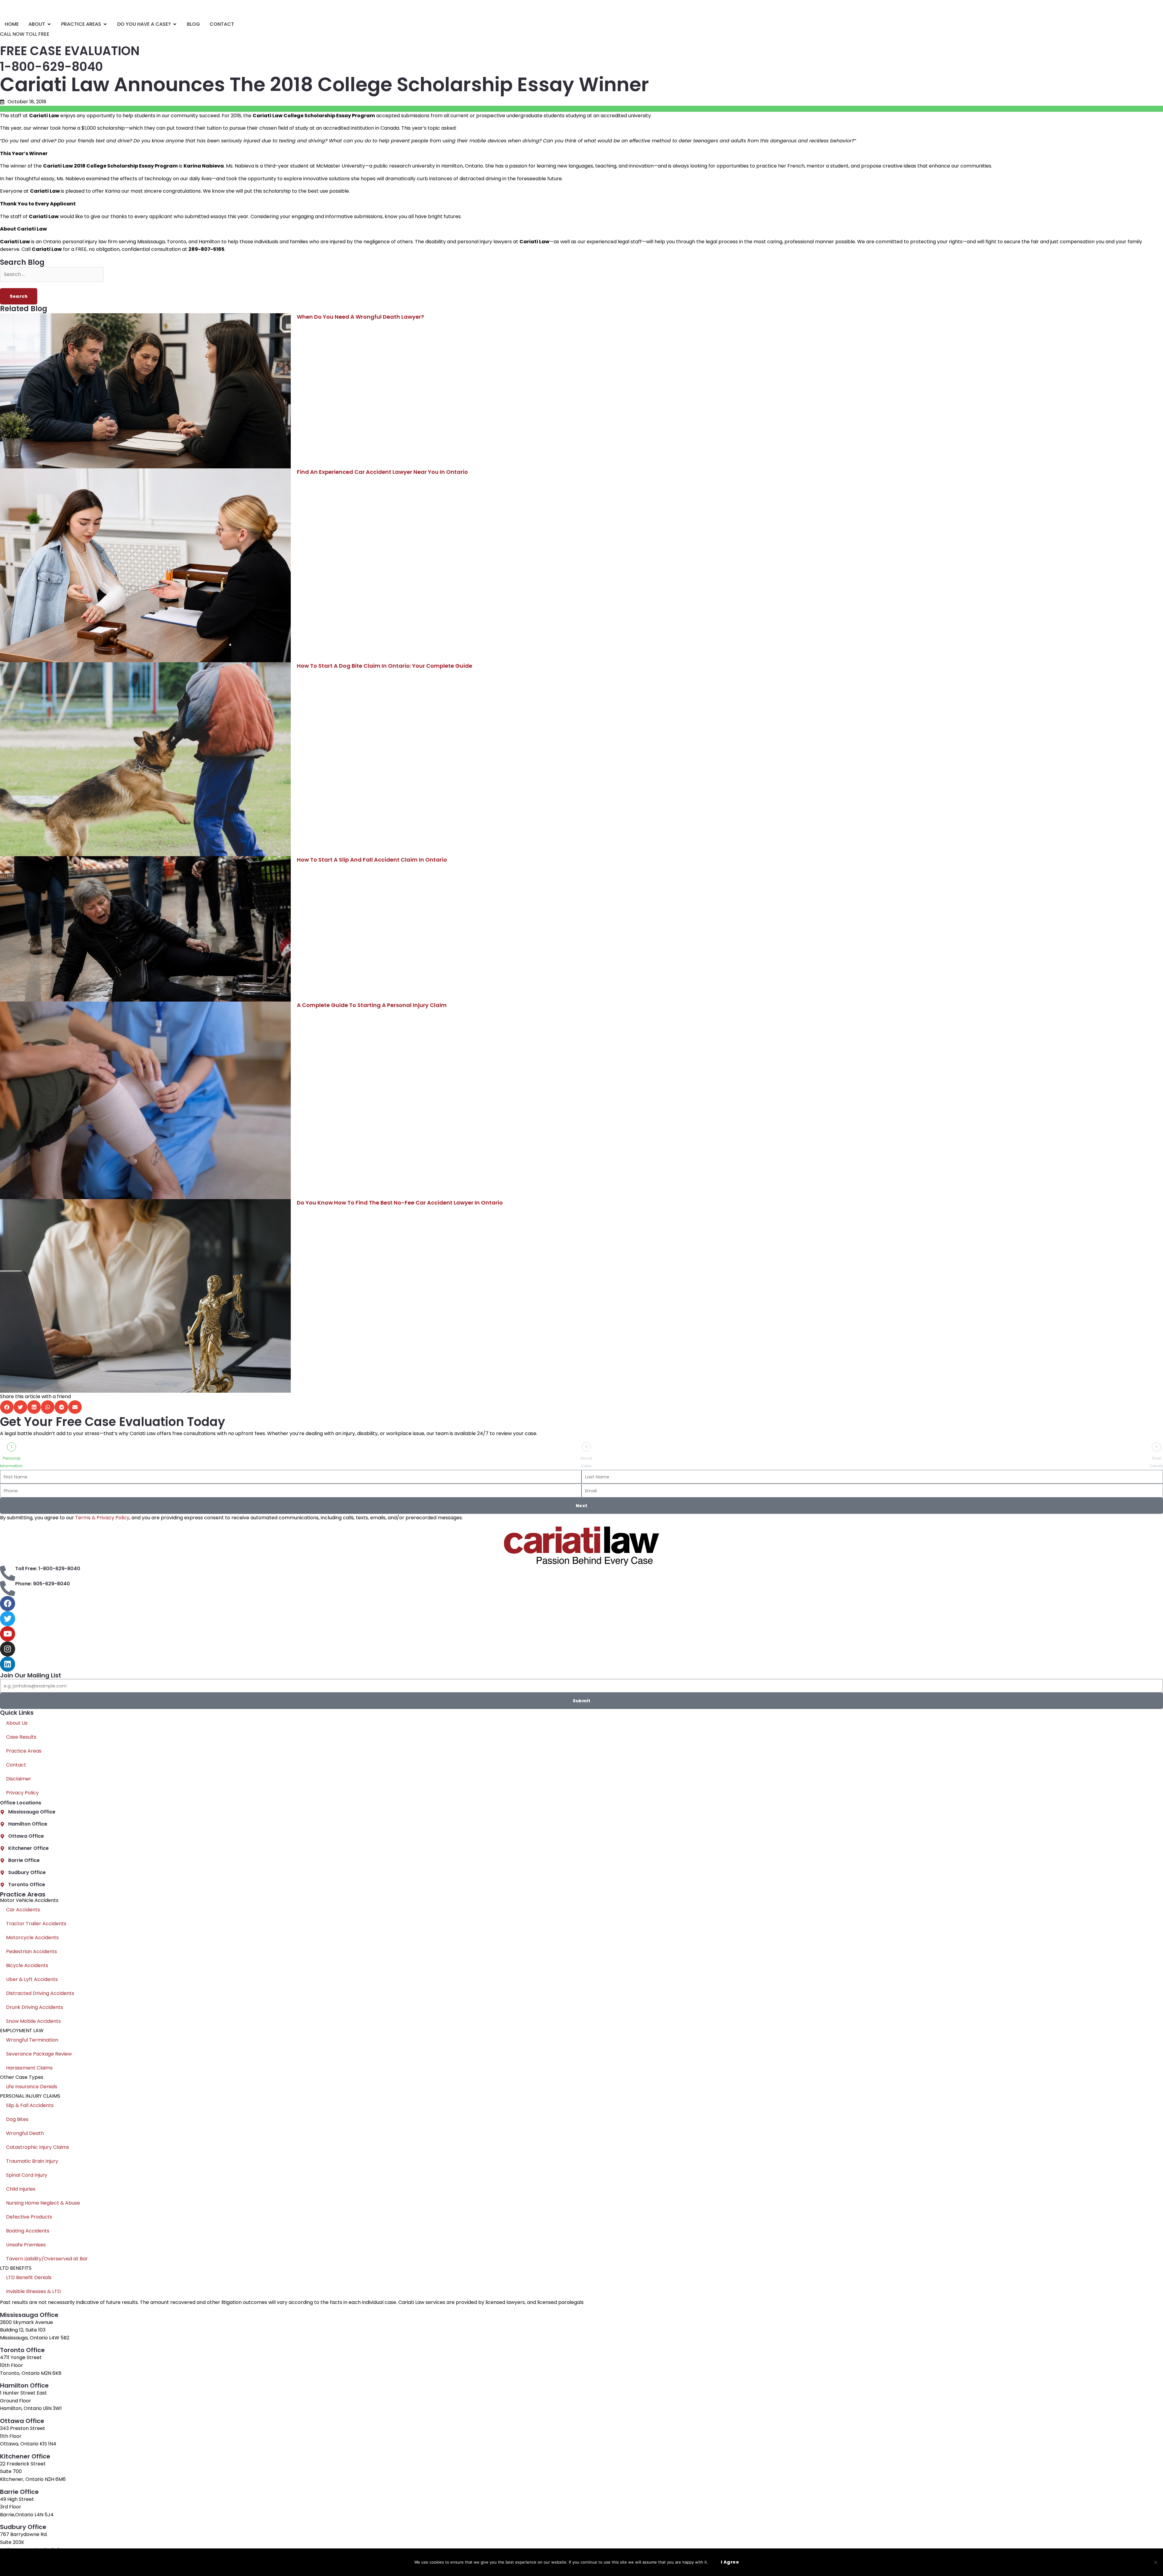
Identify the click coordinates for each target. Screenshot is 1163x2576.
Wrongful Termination (32, 2040)
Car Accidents (23, 1910)
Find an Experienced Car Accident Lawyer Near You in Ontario (382, 472)
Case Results (21, 1737)
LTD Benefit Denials (29, 2277)
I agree (730, 2562)
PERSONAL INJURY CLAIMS (30, 2096)
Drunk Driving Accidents (35, 2007)
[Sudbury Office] (2, 1873)
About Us (17, 1723)
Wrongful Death (25, 2133)
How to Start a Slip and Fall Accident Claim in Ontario (372, 860)
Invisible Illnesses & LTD (33, 2291)
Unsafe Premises (26, 2245)
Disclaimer (19, 1779)
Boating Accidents (28, 2231)
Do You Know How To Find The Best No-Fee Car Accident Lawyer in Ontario (400, 1203)
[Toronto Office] (2, 1885)
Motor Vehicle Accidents (29, 1900)
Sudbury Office (27, 1872)
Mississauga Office (32, 1812)
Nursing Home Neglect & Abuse (43, 2203)
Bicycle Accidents (27, 1965)
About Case (586, 1462)
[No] (1155, 2562)
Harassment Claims (29, 2068)
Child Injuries (21, 2189)
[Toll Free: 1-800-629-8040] (8, 1573)
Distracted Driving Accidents (40, 1993)
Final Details (1156, 1462)
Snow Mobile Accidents (33, 2021)
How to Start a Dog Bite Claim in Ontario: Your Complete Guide (384, 666)
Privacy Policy (22, 1793)
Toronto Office (27, 1885)
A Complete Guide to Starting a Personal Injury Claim (372, 1005)
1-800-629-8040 (51, 67)
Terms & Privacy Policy (102, 1518)
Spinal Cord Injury (27, 2175)
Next (582, 1506)
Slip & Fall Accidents (30, 2105)
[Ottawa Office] (2, 1836)
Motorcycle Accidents (32, 1938)
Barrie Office (24, 1860)
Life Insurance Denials (32, 2087)
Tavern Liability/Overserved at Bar (47, 2259)
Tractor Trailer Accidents (36, 1924)
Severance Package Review (39, 2054)
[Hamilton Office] (2, 1824)
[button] (7, 1407)
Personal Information (11, 1462)
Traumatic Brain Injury (32, 2161)
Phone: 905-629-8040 (43, 1584)
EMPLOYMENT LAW (22, 2031)
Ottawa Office (26, 1836)
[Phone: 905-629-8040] (8, 1588)
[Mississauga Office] (2, 1812)
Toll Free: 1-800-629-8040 (48, 1569)
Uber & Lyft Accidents (32, 1979)
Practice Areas (24, 1751)
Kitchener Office (28, 1848)
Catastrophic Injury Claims (38, 2147)
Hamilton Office (28, 1824)
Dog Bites (17, 2119)
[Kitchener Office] (2, 1848)
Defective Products (29, 2217)
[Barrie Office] (2, 1861)
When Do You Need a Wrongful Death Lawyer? (360, 317)
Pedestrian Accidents (31, 1951)
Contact (16, 1765)
